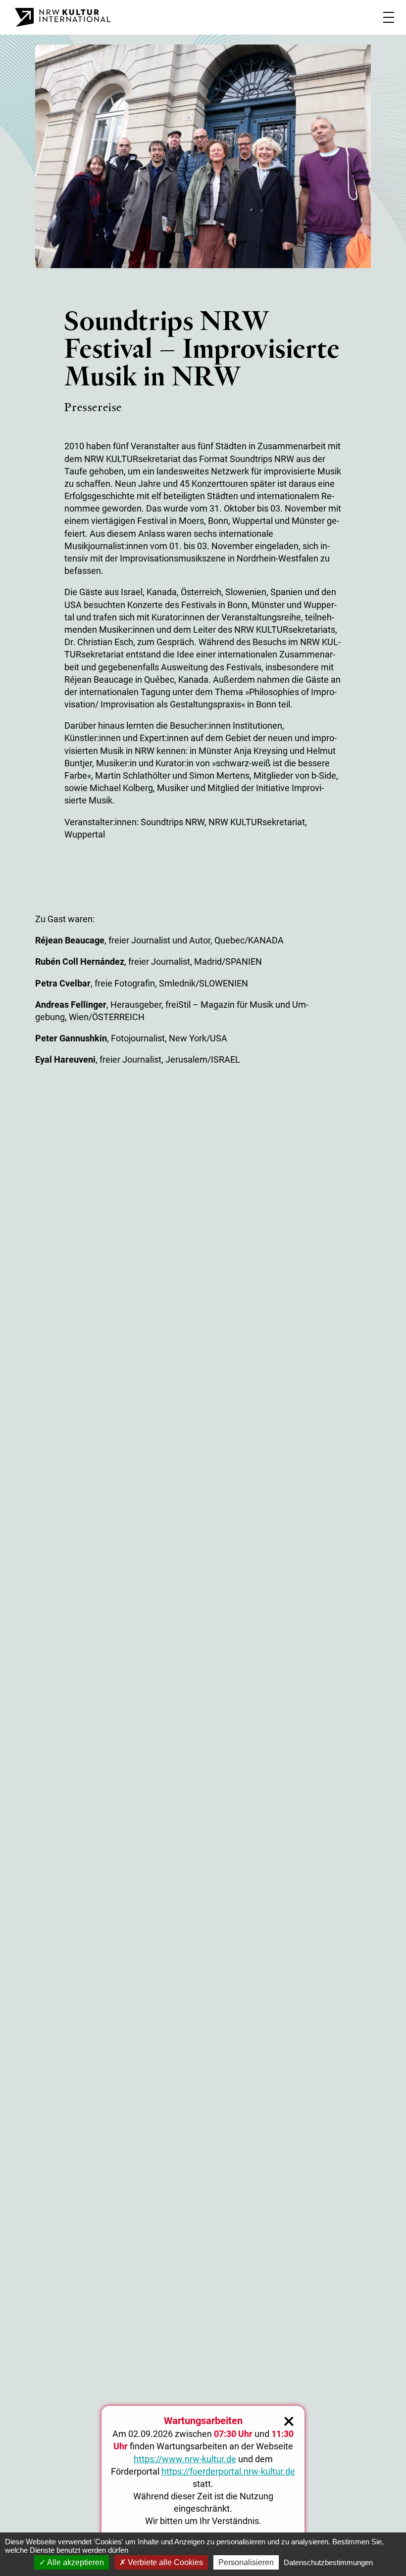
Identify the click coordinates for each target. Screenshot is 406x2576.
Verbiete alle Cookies (164, 2562)
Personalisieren (246, 2562)
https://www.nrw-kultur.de (185, 2459)
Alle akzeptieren (75, 2562)
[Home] (63, 17)
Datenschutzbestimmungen (328, 2562)
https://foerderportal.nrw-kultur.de (228, 2471)
